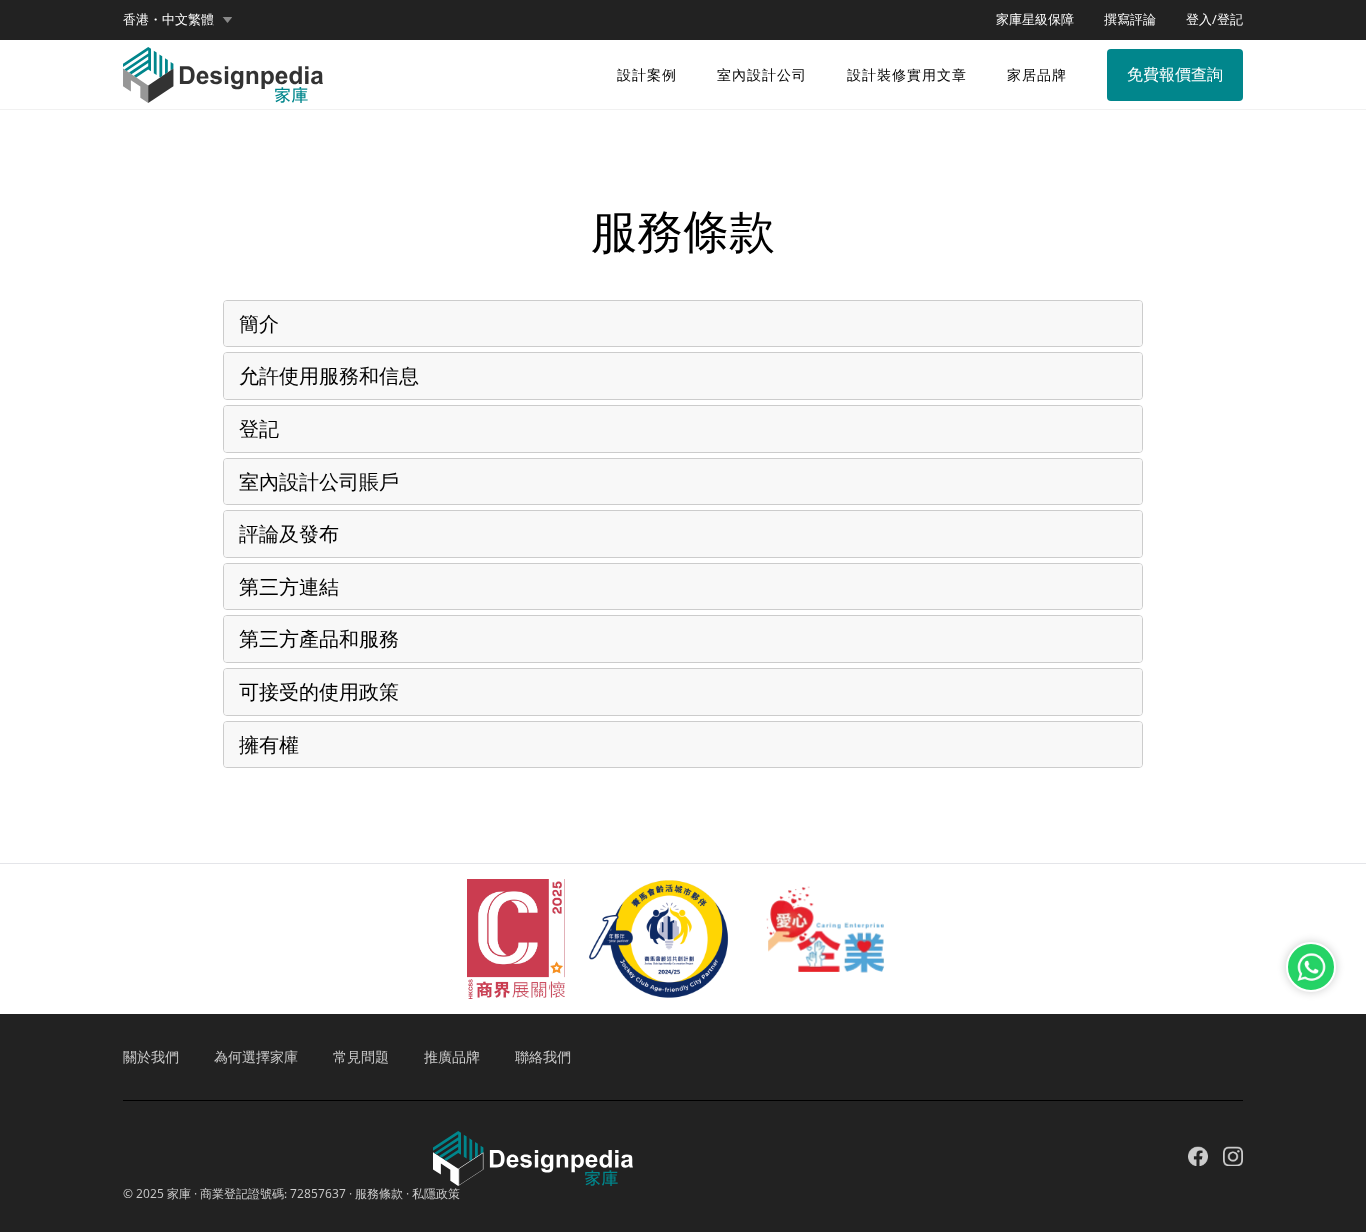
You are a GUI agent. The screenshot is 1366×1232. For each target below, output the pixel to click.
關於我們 (151, 1056)
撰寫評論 (1130, 19)
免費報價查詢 (1175, 74)
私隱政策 (436, 1193)
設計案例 (647, 74)
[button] (177, 20)
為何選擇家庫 (256, 1056)
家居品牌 (1037, 74)
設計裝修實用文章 (907, 74)
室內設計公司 (762, 74)
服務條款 (379, 1193)
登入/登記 (1214, 19)
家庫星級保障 (1035, 19)
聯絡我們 (543, 1056)
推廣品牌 (452, 1056)
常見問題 (361, 1056)
